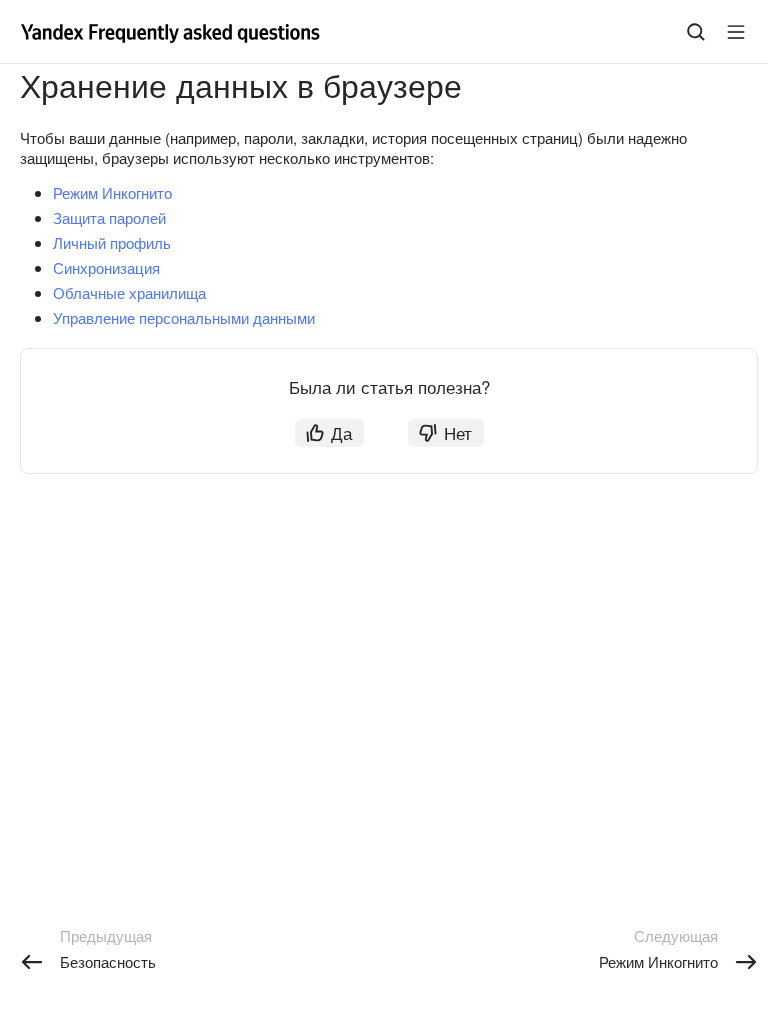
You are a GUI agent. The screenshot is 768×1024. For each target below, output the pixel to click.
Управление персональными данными (184, 317)
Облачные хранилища (129, 292)
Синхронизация (106, 267)
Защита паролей (109, 217)
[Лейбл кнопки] (736, 32)
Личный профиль (112, 242)
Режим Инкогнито (112, 192)
